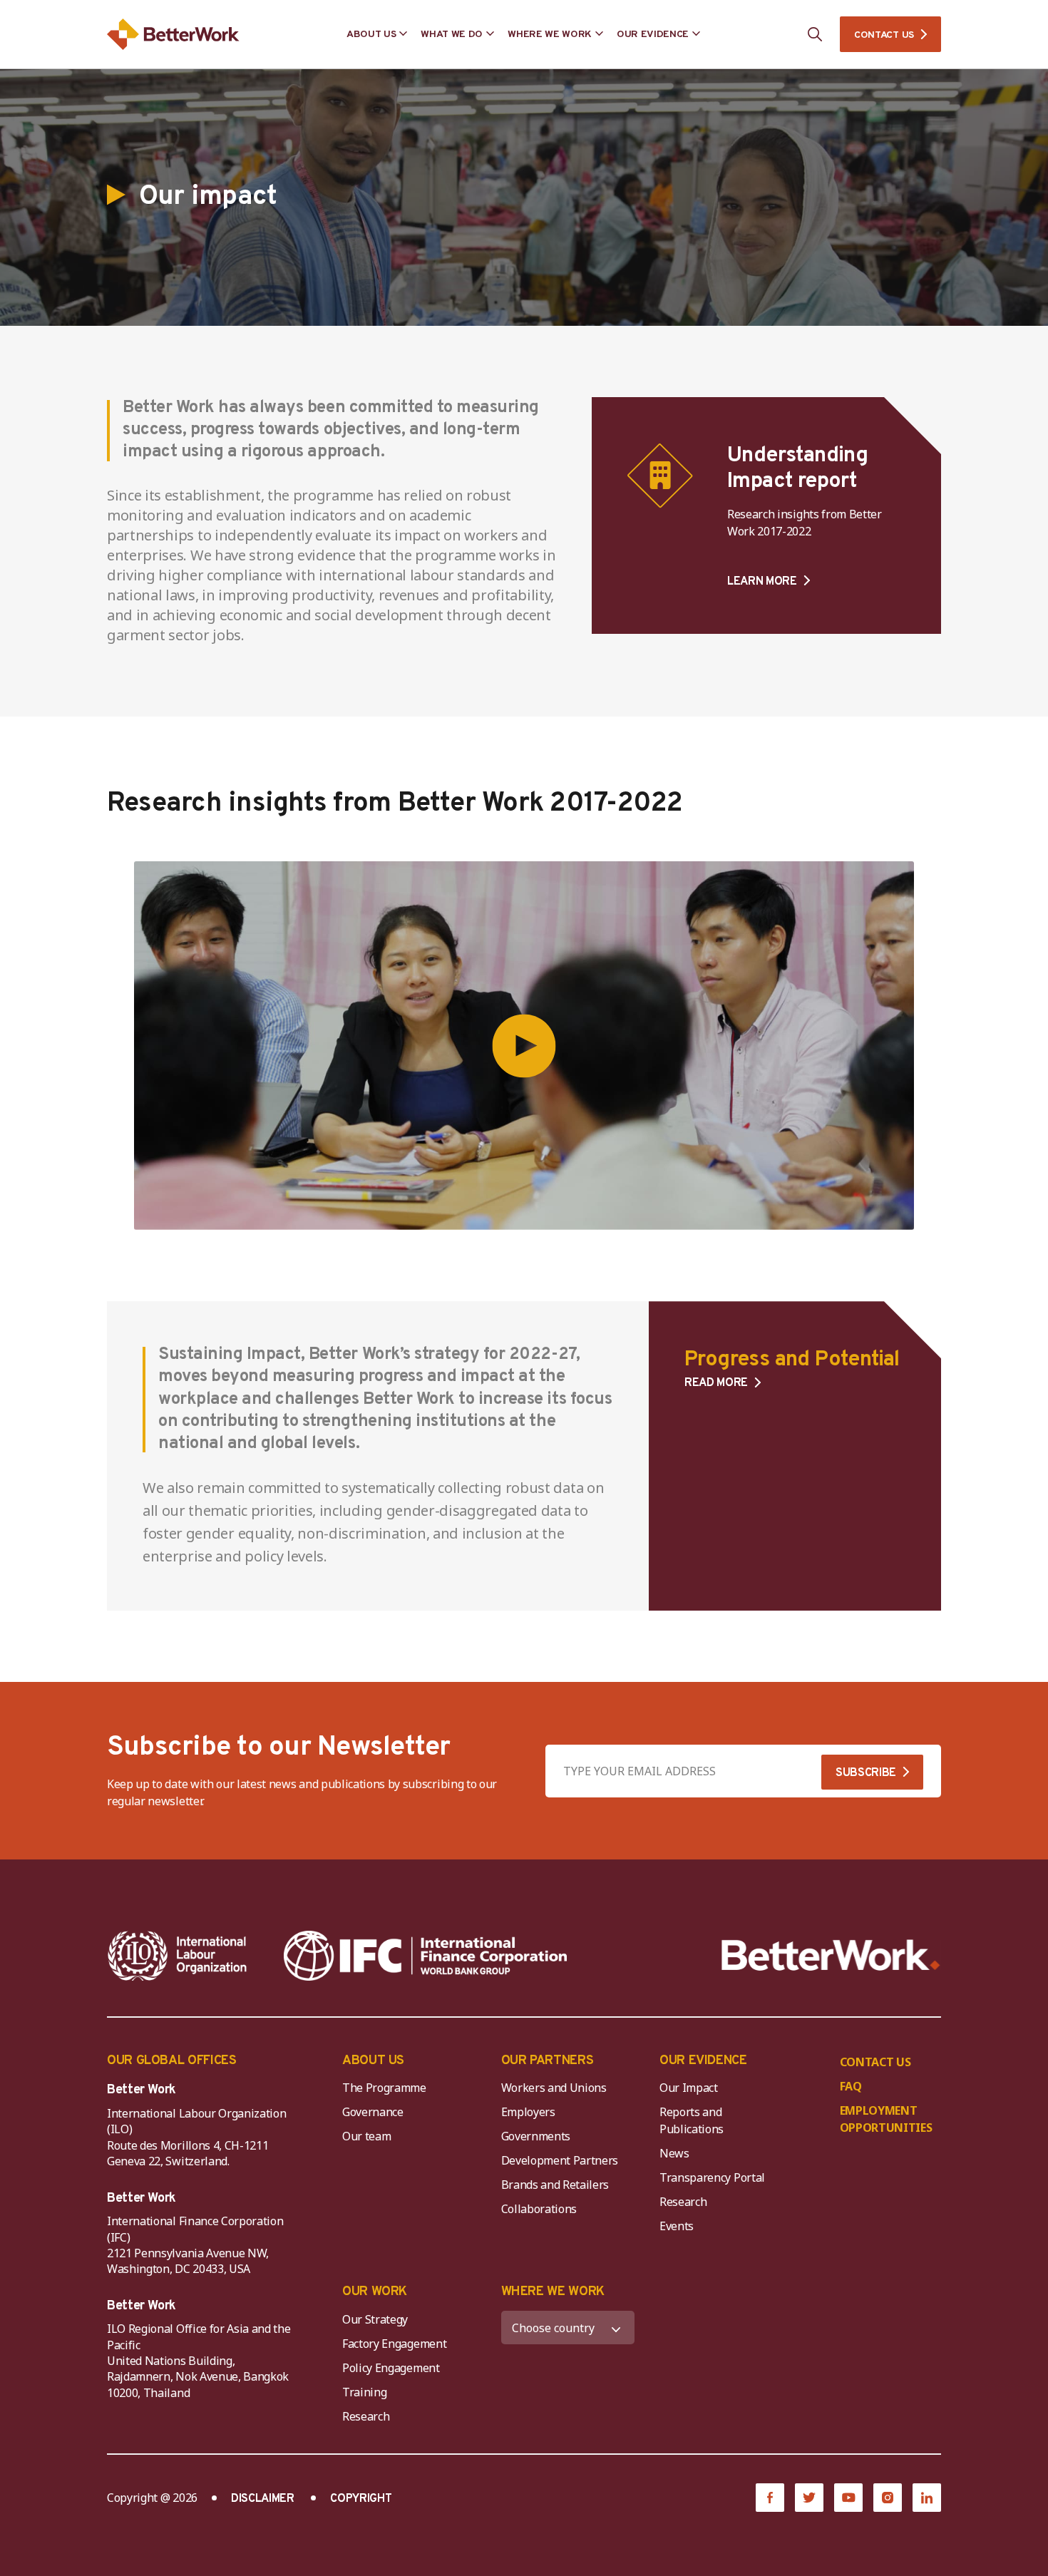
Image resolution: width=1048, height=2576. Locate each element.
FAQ (851, 2086)
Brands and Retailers (555, 2185)
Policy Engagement (394, 2368)
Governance (373, 2112)
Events (677, 2226)
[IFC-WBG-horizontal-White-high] (425, 1956)
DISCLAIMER (263, 2499)
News (674, 2153)
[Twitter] (809, 2498)
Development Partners (560, 2160)
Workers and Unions (554, 2088)
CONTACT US (884, 35)
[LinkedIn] (927, 2498)
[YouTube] (848, 2498)
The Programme (384, 2088)
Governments (536, 2136)
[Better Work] (831, 1955)
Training (364, 2392)
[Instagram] (888, 2498)
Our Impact (689, 2088)
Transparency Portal (712, 2177)
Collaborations (539, 2209)
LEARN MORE (762, 581)
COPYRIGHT (361, 2499)
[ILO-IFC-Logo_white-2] (178, 1956)
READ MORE (716, 1384)
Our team (366, 2136)
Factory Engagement (394, 2344)
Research (683, 2202)
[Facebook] (770, 2498)
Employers (528, 2112)
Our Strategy (375, 2319)
